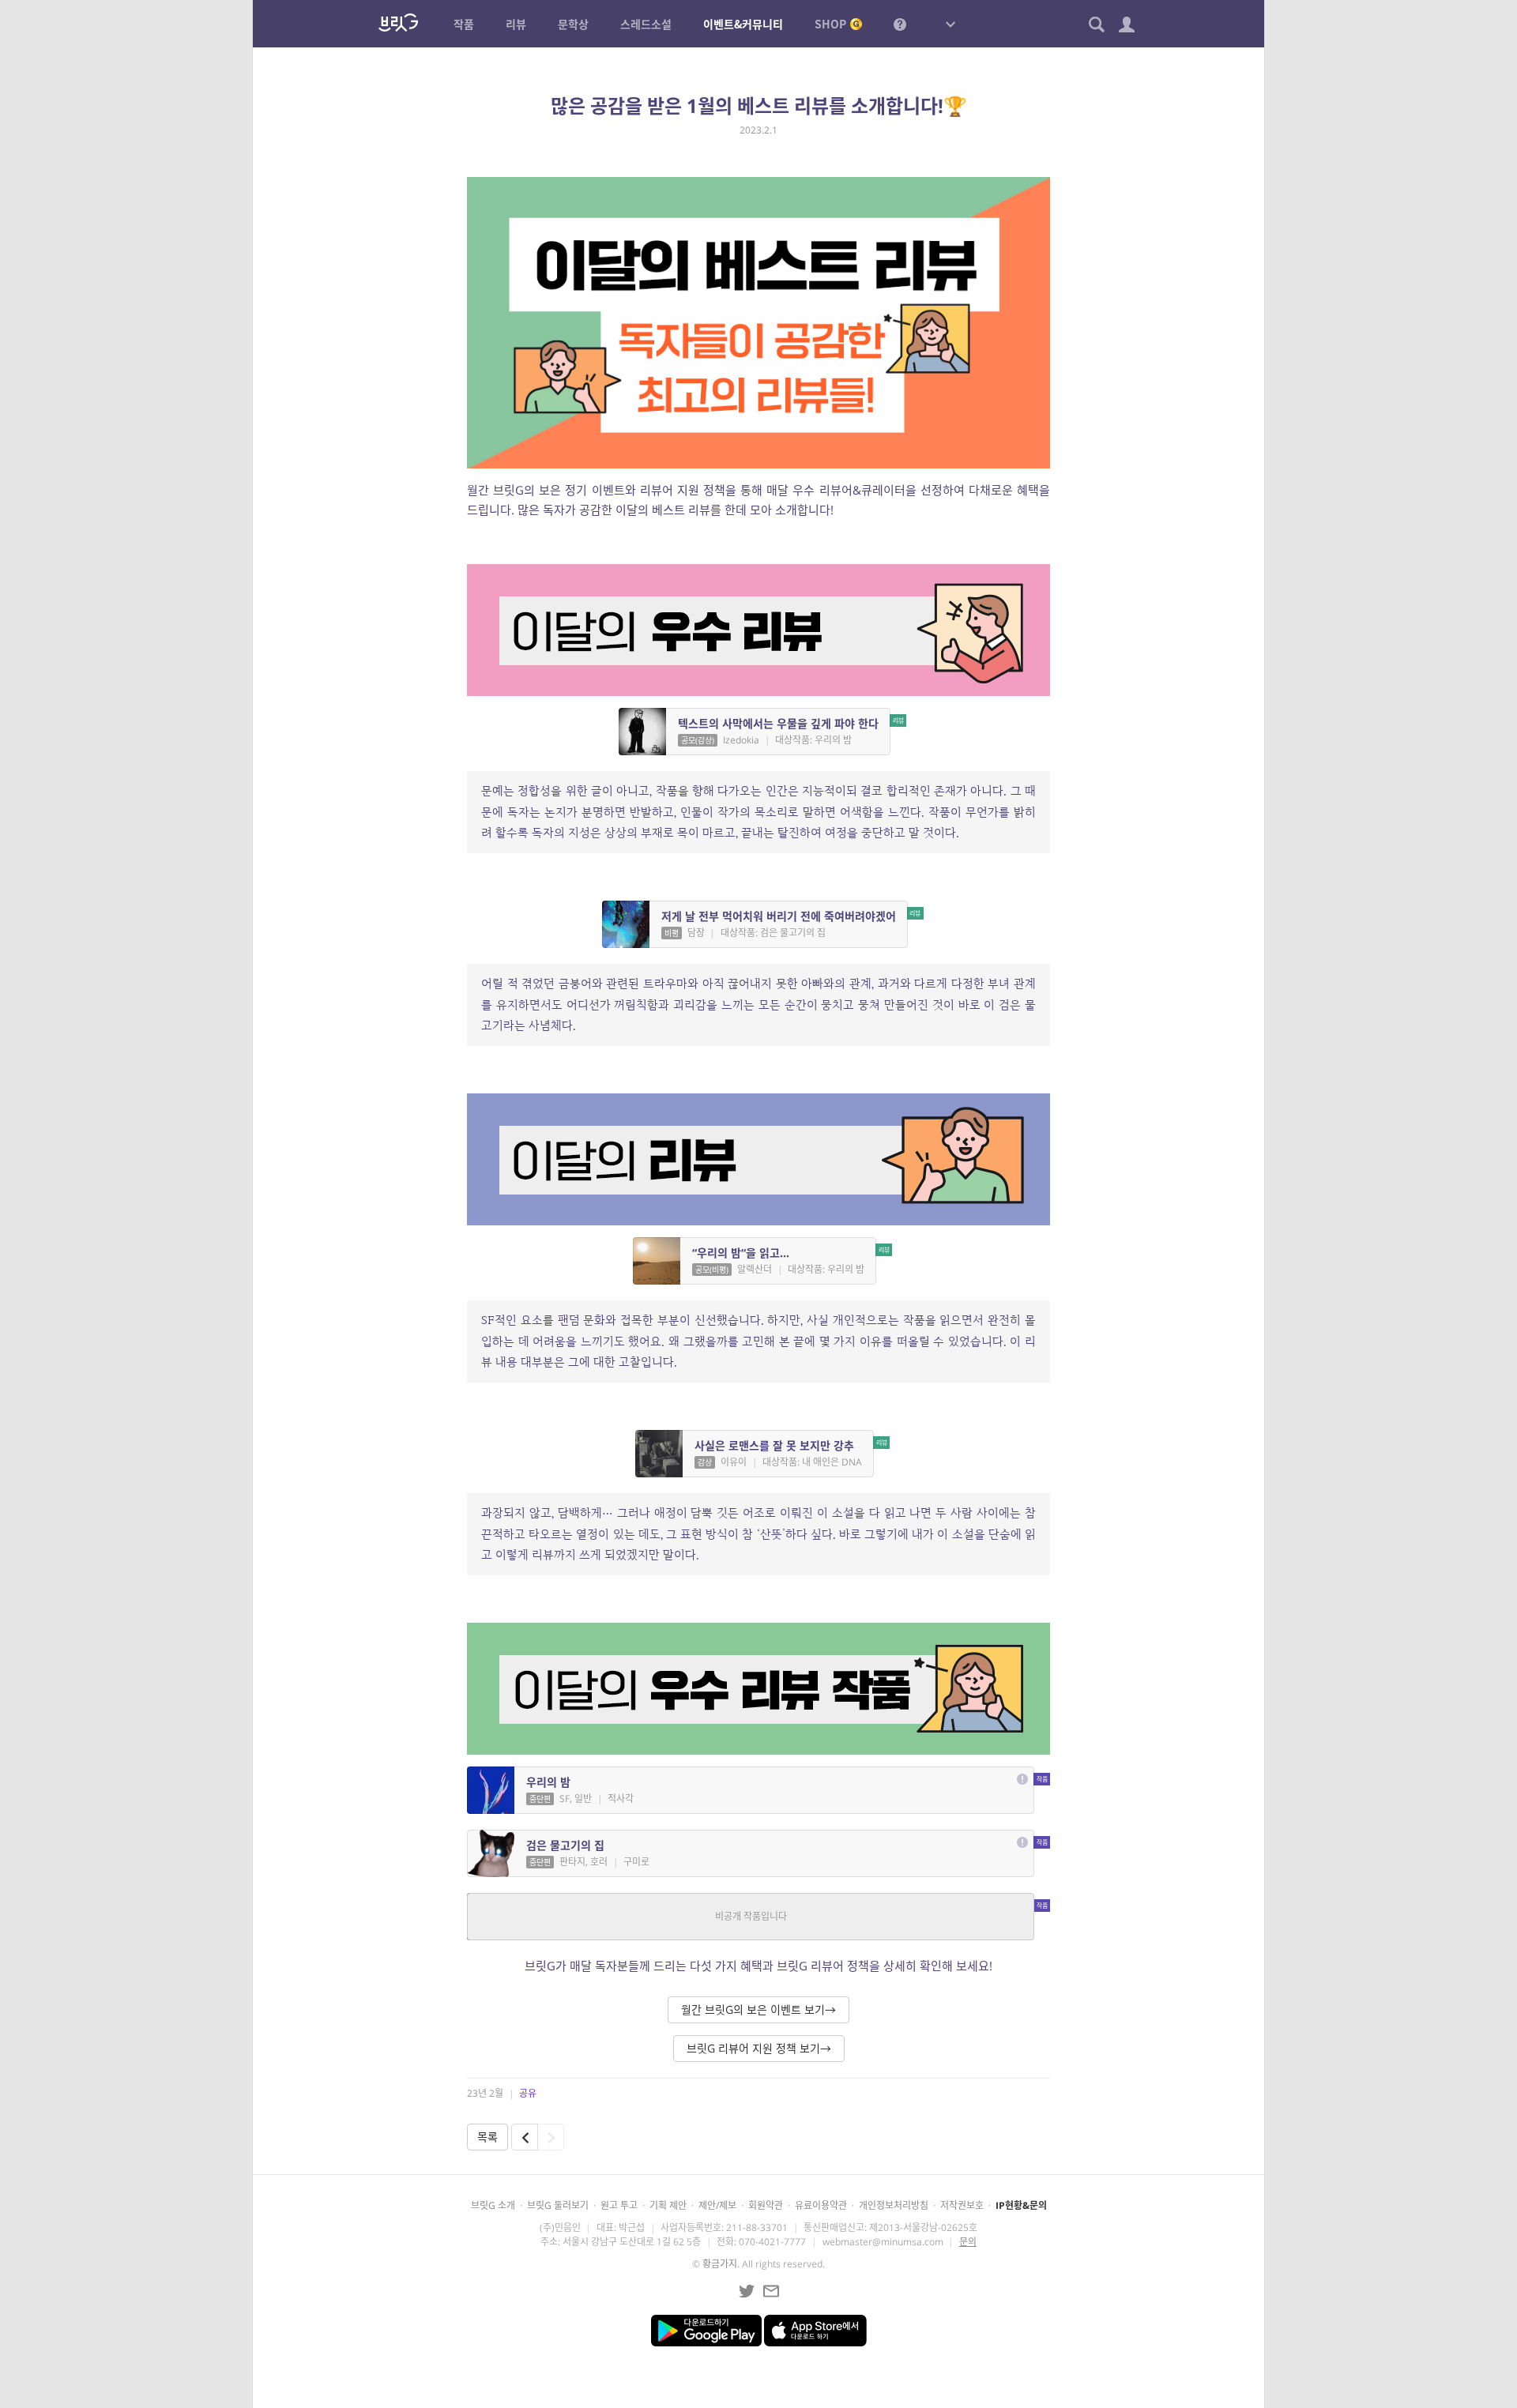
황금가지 (720, 2264)
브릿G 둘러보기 (558, 2205)
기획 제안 (668, 2205)
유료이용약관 (821, 2205)
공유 (528, 2093)
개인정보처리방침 (894, 2205)
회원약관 (766, 2205)
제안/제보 (717, 2205)
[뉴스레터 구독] (771, 2291)
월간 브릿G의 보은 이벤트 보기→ (758, 2009)
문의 (968, 2242)
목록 (487, 2137)
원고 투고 (619, 2205)
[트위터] (747, 2291)
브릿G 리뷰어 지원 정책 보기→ (759, 2048)
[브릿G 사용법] (900, 24)
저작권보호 (962, 2205)
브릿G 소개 (493, 2205)
